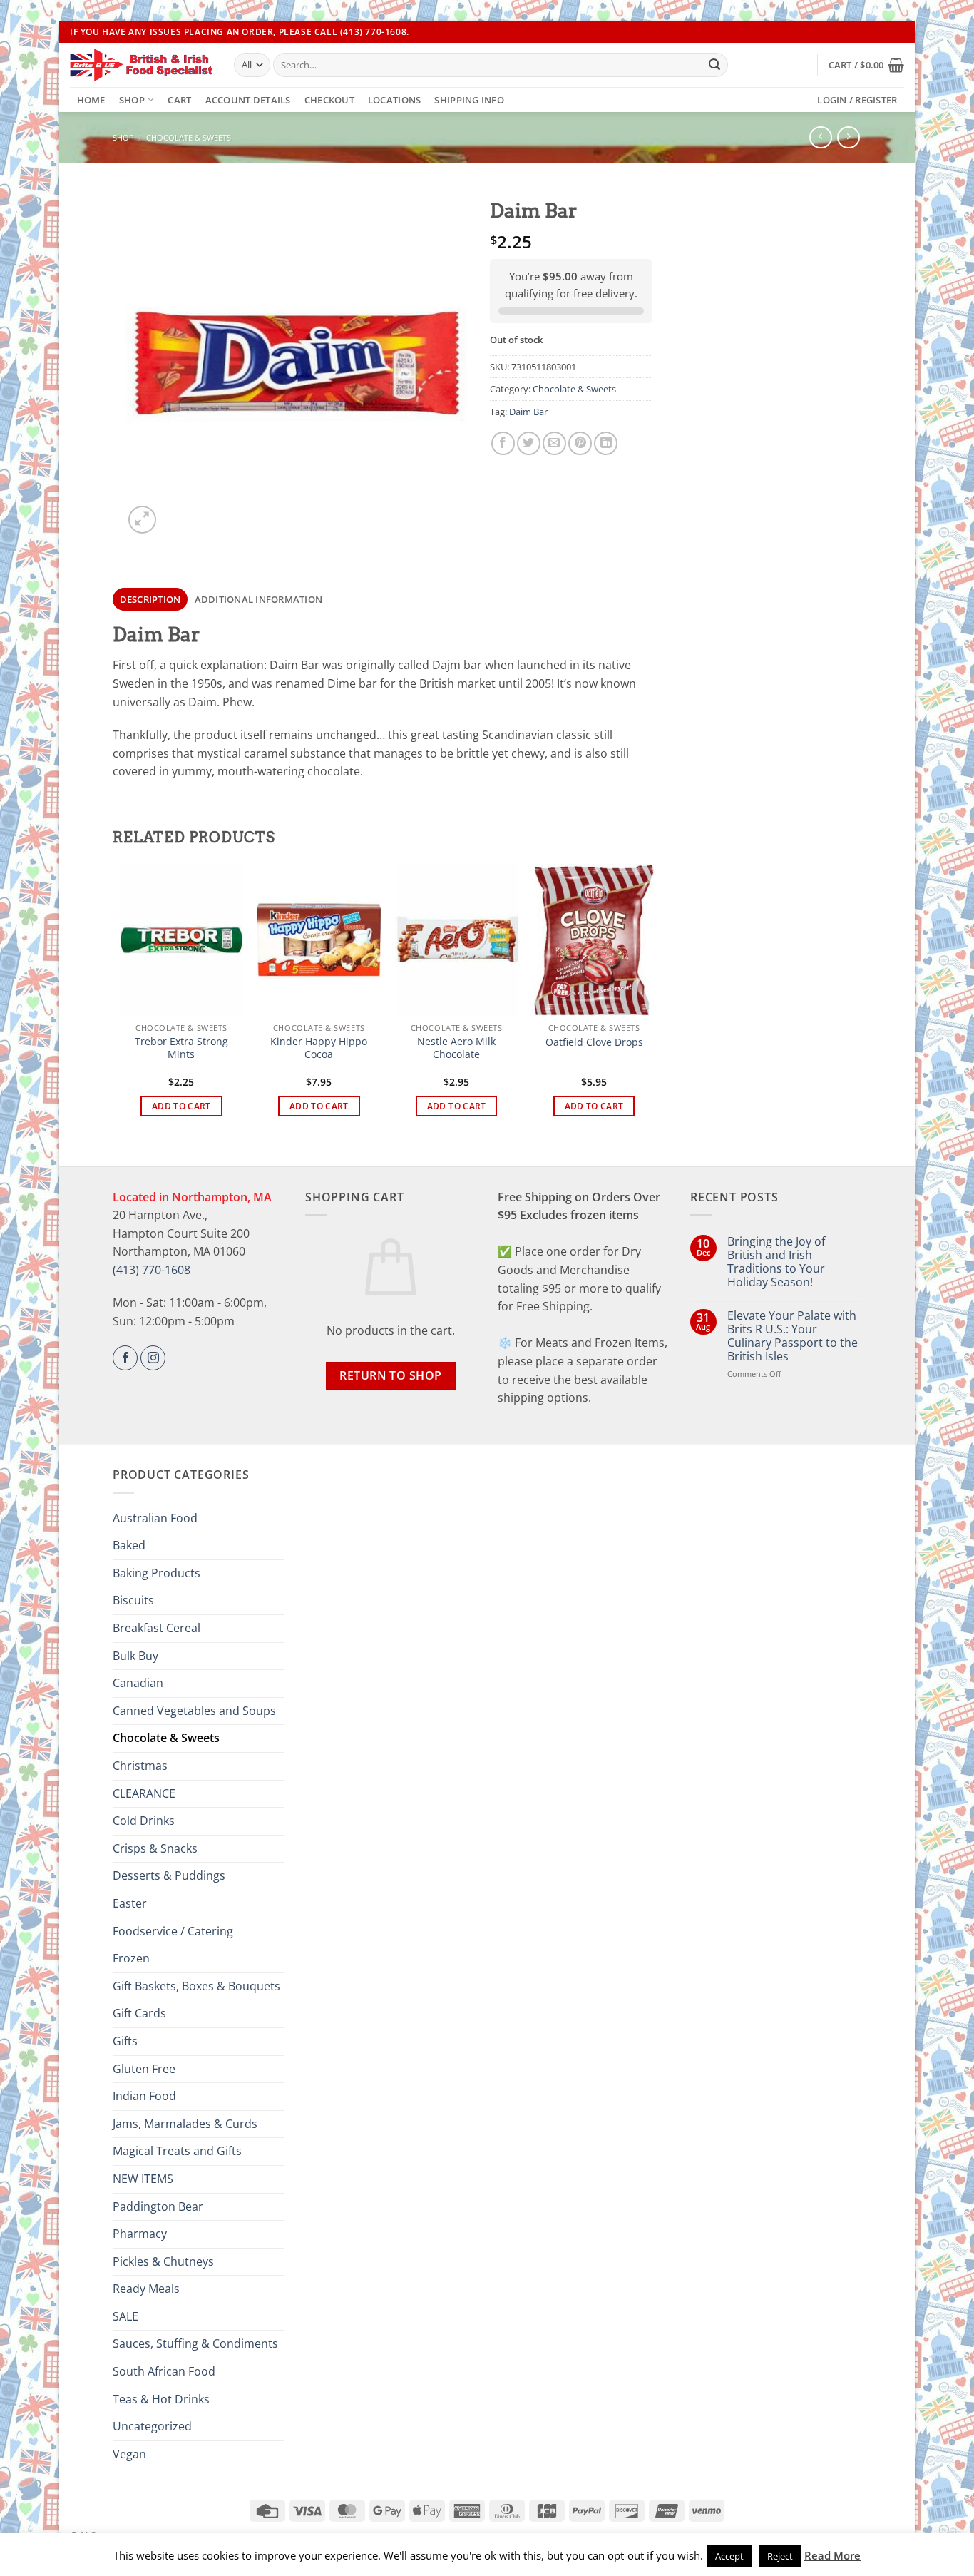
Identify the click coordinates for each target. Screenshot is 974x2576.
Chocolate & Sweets (189, 137)
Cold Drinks (144, 1821)
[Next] (655, 1003)
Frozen (131, 1958)
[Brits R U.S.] (141, 65)
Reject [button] (780, 2556)
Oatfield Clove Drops (594, 1042)
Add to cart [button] (181, 1106)
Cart (179, 100)
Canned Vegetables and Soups (194, 1711)
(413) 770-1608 (152, 1270)
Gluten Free (144, 2069)
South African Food (164, 2371)
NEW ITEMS (143, 2179)
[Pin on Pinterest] (580, 443)
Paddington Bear (158, 2206)
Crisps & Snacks (155, 1848)
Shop (132, 100)
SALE (125, 2316)
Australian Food (155, 1518)
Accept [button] (729, 2556)
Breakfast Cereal (157, 1628)
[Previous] (121, 1003)
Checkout (329, 100)
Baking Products (157, 1573)
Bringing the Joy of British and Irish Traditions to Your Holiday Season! (776, 1262)
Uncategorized (152, 2426)
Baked (129, 1545)
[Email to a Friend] (554, 443)
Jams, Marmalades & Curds (185, 2124)
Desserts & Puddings (169, 1875)
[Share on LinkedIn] (606, 443)
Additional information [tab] (259, 599)
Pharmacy (140, 2234)
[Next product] (820, 137)
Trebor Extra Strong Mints (181, 1048)
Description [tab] (150, 599)
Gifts (125, 2041)
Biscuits (133, 1600)
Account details (248, 100)
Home (91, 100)
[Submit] (714, 65)
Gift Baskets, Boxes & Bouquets (196, 1986)
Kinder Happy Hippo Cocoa (319, 1048)
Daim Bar (528, 412)
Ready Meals (146, 2289)
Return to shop (391, 1375)
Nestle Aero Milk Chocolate (456, 1048)
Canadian (138, 1683)
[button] (866, 65)
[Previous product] (848, 137)
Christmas (140, 1766)
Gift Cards (139, 2013)
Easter (130, 1903)
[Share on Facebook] (503, 443)
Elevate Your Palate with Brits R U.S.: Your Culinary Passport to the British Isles (793, 1337)
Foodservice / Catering (173, 1931)
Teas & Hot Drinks (161, 2399)
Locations (394, 100)
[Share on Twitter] (529, 443)
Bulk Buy (135, 1656)
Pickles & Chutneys (163, 2261)
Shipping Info (469, 100)
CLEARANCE (144, 1793)
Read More (832, 2555)
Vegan (129, 2454)
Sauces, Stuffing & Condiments (195, 2343)
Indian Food (144, 2096)
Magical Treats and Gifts (177, 2151)
